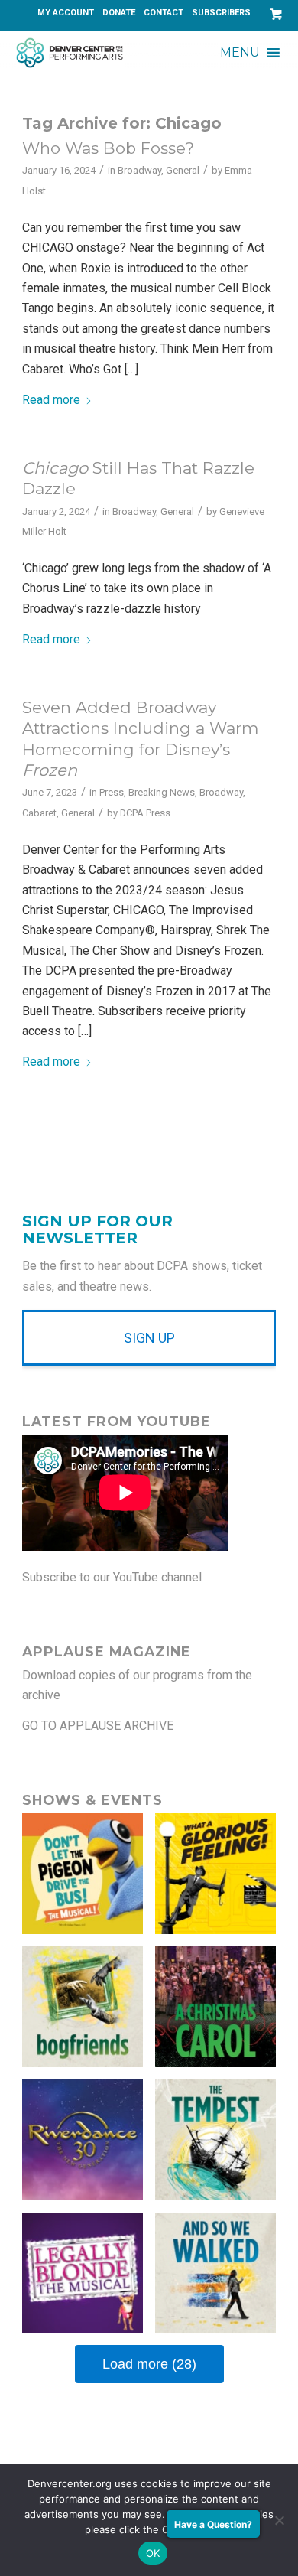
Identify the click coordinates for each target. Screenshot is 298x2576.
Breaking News (162, 792)
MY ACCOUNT (66, 13)
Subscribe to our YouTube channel (112, 1577)
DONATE (119, 13)
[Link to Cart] (273, 14)
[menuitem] (66, 13)
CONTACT (164, 13)
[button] (240, 53)
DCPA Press (145, 813)
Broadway (139, 170)
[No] (279, 2520)
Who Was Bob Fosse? (108, 148)
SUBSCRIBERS (221, 13)
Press (112, 792)
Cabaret (39, 813)
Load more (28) (149, 2364)
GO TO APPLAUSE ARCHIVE (98, 1726)
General (183, 170)
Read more (51, 400)
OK (153, 2553)
